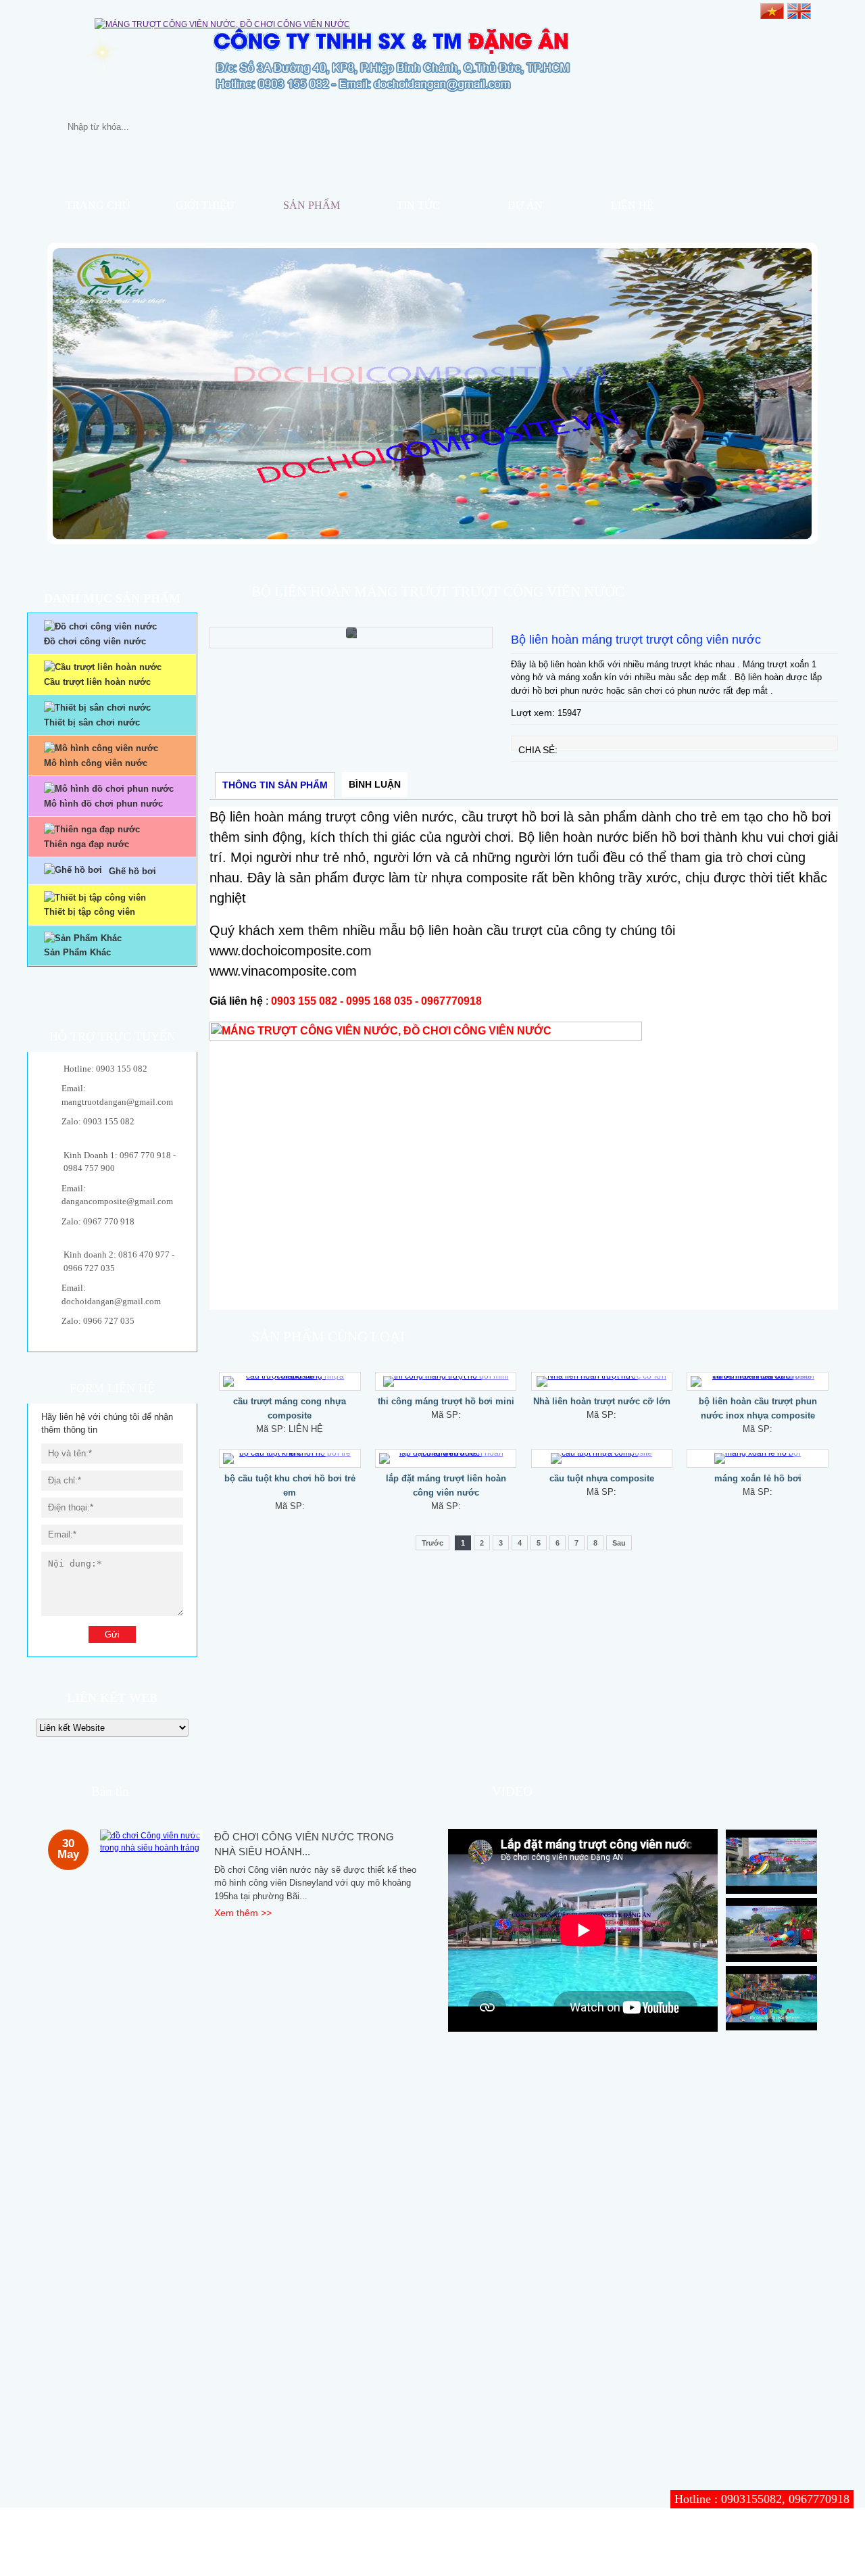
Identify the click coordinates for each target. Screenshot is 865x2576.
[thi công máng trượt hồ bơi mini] (446, 1381)
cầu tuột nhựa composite (602, 1478)
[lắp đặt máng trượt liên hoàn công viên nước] (446, 1458)
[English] (799, 10)
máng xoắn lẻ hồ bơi (758, 1478)
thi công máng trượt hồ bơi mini (446, 1401)
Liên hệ (632, 205)
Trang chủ (98, 205)
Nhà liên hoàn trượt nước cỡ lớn (602, 1401)
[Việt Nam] (772, 10)
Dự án (525, 205)
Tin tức (418, 205)
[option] (351, 638)
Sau (619, 1543)
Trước (432, 1543)
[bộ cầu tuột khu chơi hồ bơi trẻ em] (290, 1458)
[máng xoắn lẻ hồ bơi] (758, 1458)
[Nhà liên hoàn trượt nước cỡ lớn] (602, 1381)
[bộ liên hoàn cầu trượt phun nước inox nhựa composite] (758, 1381)
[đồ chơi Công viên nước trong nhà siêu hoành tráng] (152, 1842)
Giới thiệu (205, 205)
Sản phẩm (312, 205)
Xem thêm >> (243, 1913)
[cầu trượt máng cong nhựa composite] (290, 1381)
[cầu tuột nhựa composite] (602, 1458)
